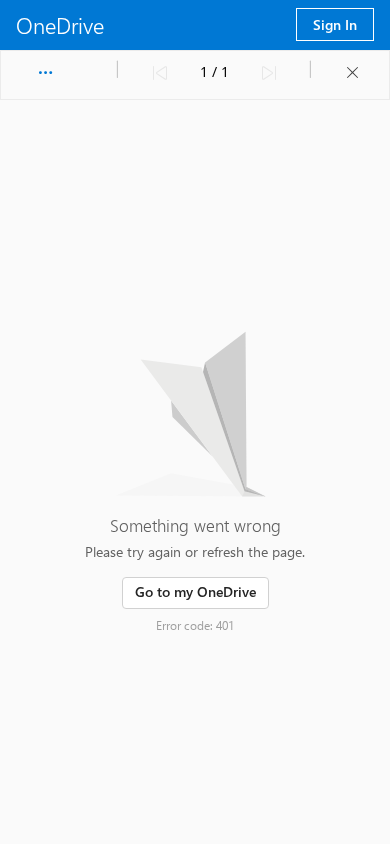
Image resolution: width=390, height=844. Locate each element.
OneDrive (60, 25)
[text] (214, 73)
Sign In (335, 24)
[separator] (118, 69)
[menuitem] (45, 73)
